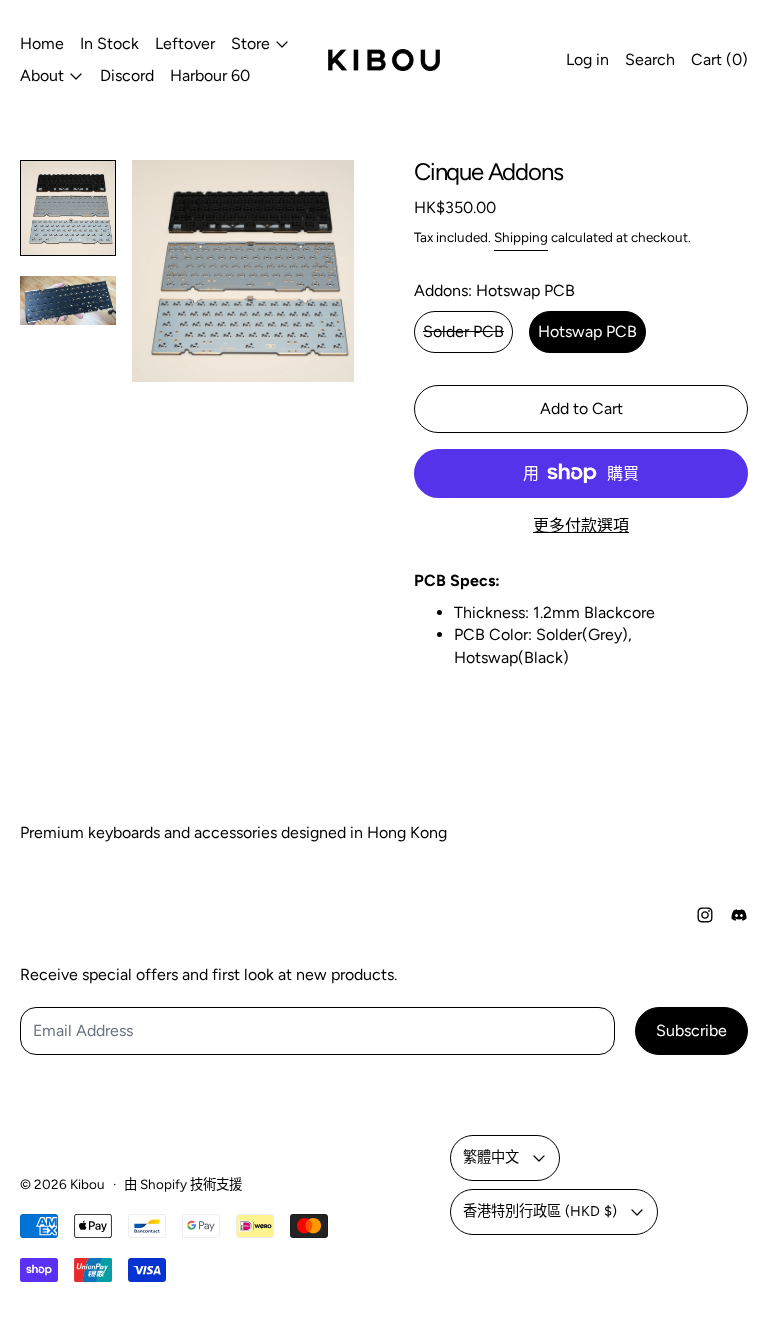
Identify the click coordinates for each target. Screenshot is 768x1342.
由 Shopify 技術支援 (183, 1184)
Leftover (185, 43)
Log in (587, 59)
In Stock (109, 43)
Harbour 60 (210, 75)
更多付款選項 (581, 525)
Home (42, 43)
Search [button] (650, 59)
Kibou (87, 1184)
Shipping (521, 237)
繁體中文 (491, 1157)
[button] (68, 208)
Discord (127, 75)
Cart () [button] (719, 59)
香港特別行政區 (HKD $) (540, 1211)
